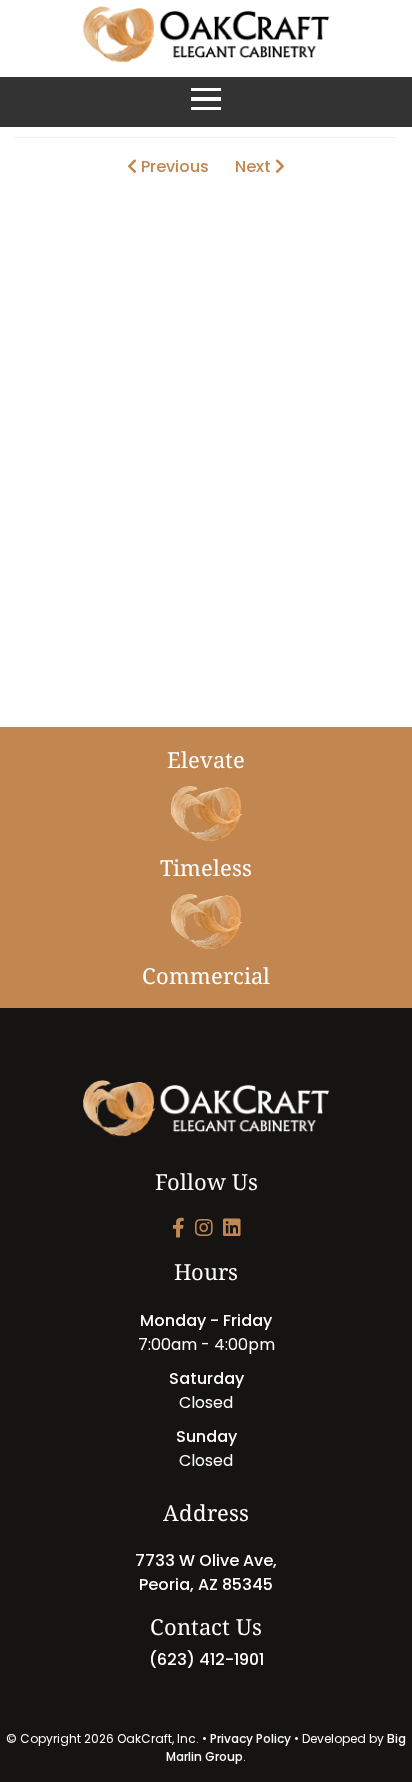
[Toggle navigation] (206, 102)
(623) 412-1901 (206, 1659)
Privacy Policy (250, 1738)
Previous (173, 166)
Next (255, 166)
